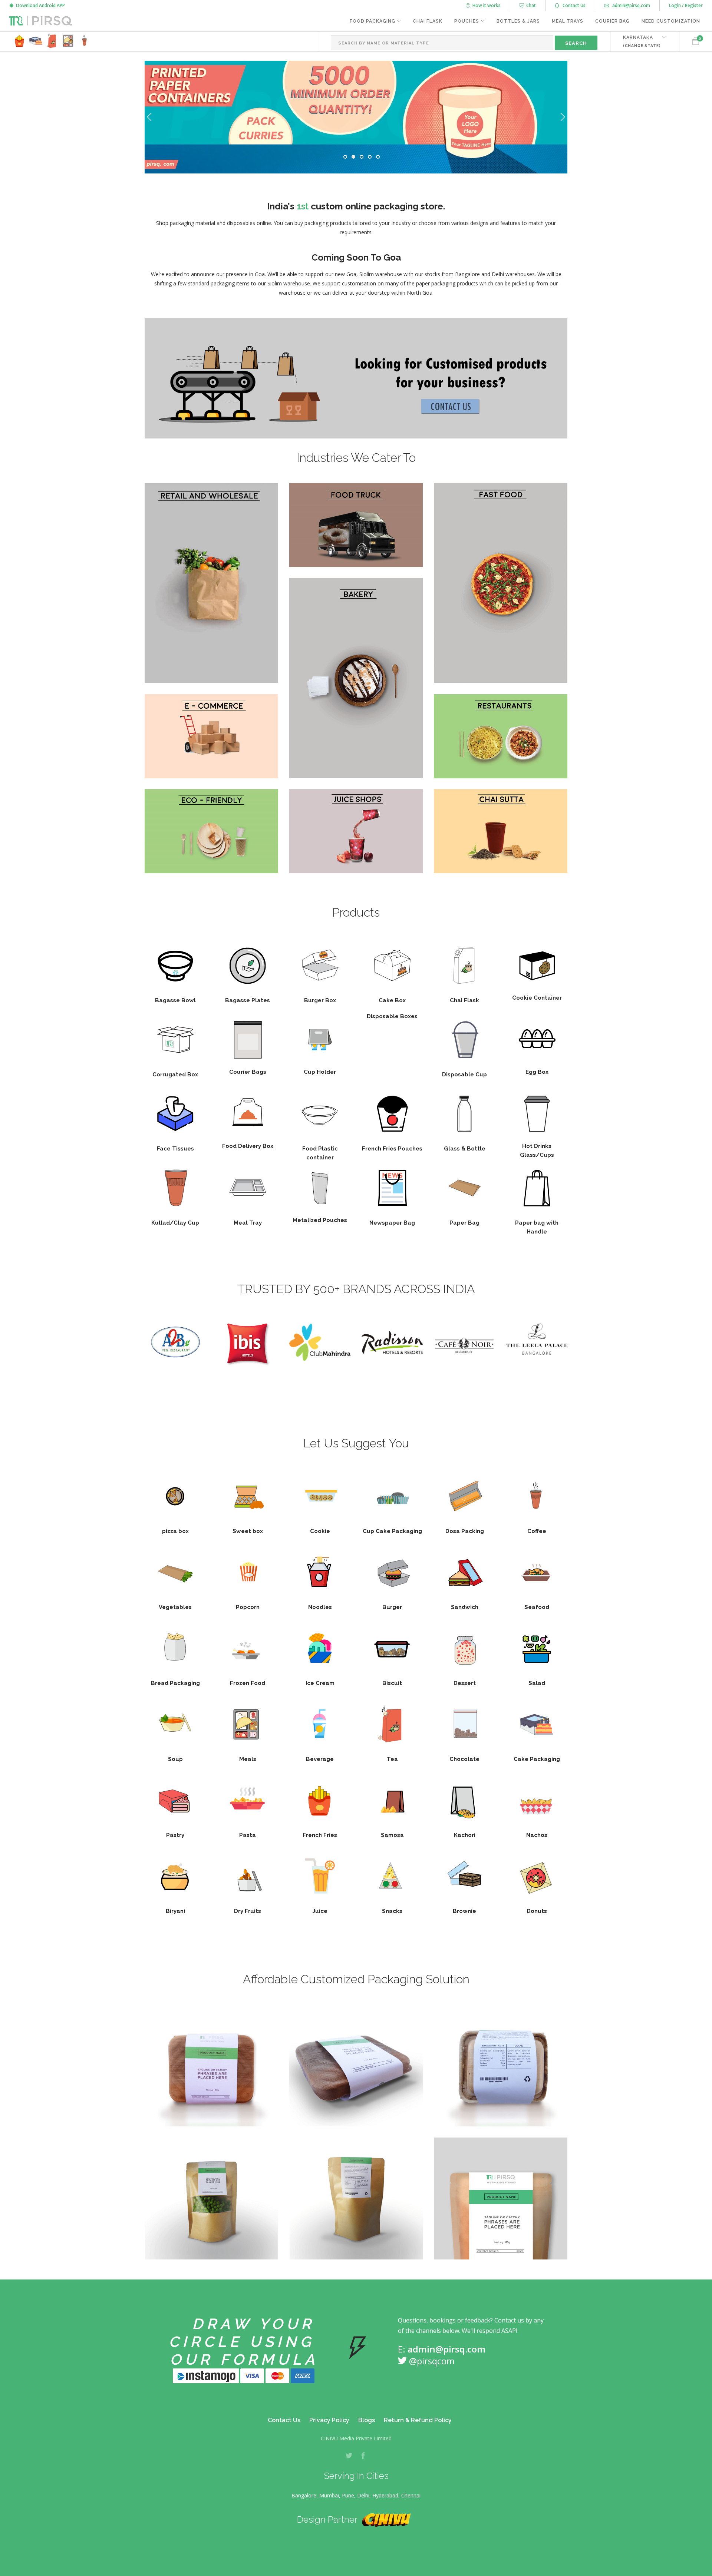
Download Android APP (39, 5)
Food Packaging (373, 21)
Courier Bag (612, 21)
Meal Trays (568, 21)
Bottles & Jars (518, 21)
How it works (485, 5)
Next (563, 117)
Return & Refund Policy (418, 2420)
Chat (530, 5)
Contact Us (572, 5)
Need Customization (671, 21)
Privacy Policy (329, 2420)
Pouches (467, 21)
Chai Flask (428, 21)
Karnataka (642, 41)
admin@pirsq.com (631, 5)
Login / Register (686, 5)
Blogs (367, 2420)
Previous (149, 117)
